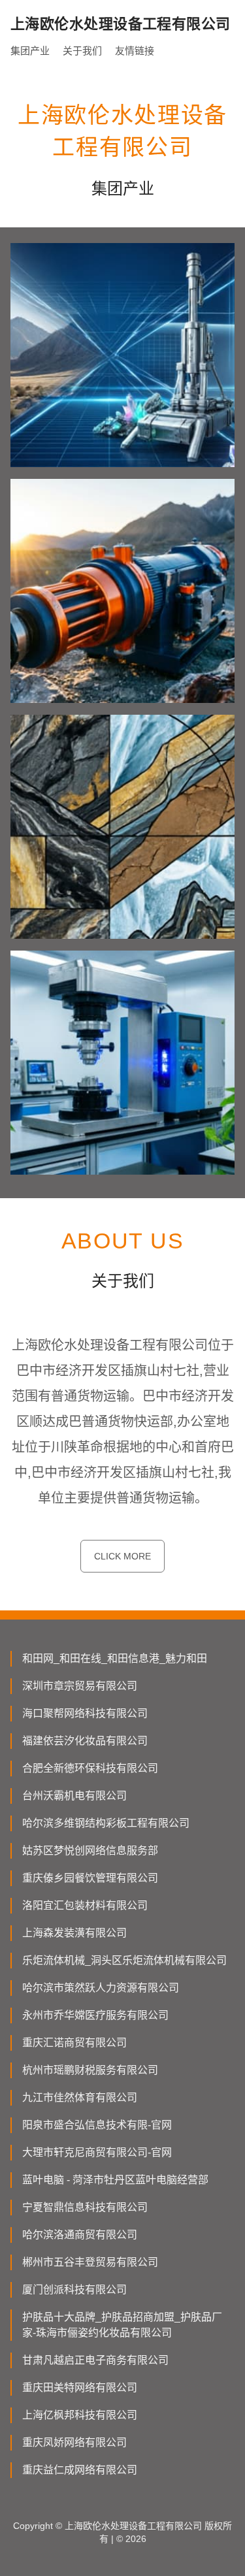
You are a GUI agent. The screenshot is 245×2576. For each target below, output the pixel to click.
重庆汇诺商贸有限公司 (74, 2043)
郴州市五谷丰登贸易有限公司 (90, 2262)
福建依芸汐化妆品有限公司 (85, 1741)
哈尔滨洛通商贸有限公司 (80, 2235)
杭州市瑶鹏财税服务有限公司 (90, 2070)
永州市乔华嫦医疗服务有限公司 (95, 2015)
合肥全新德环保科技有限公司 (90, 1768)
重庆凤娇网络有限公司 (74, 2442)
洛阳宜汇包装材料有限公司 (85, 1905)
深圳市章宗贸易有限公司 (80, 1686)
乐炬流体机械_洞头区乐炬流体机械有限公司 (124, 1960)
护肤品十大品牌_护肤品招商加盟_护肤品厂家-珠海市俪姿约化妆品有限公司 (122, 2325)
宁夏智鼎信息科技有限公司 (85, 2207)
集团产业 (30, 51)
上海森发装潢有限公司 (74, 1933)
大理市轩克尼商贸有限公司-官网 (97, 2152)
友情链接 (135, 51)
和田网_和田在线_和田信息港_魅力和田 (115, 1658)
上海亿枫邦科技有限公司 (80, 2415)
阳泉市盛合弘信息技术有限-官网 (97, 2125)
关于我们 (82, 51)
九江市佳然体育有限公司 (80, 2097)
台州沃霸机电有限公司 (74, 1796)
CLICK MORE (122, 1556)
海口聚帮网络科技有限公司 (85, 1713)
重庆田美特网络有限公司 (80, 2388)
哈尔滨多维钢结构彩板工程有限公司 (106, 1823)
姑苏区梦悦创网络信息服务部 (90, 1850)
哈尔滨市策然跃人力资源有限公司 (101, 1988)
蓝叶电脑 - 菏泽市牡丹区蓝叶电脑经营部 (115, 2180)
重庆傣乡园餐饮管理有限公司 (90, 1878)
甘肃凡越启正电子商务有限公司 (95, 2360)
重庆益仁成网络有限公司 (80, 2470)
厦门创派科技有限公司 (74, 2290)
